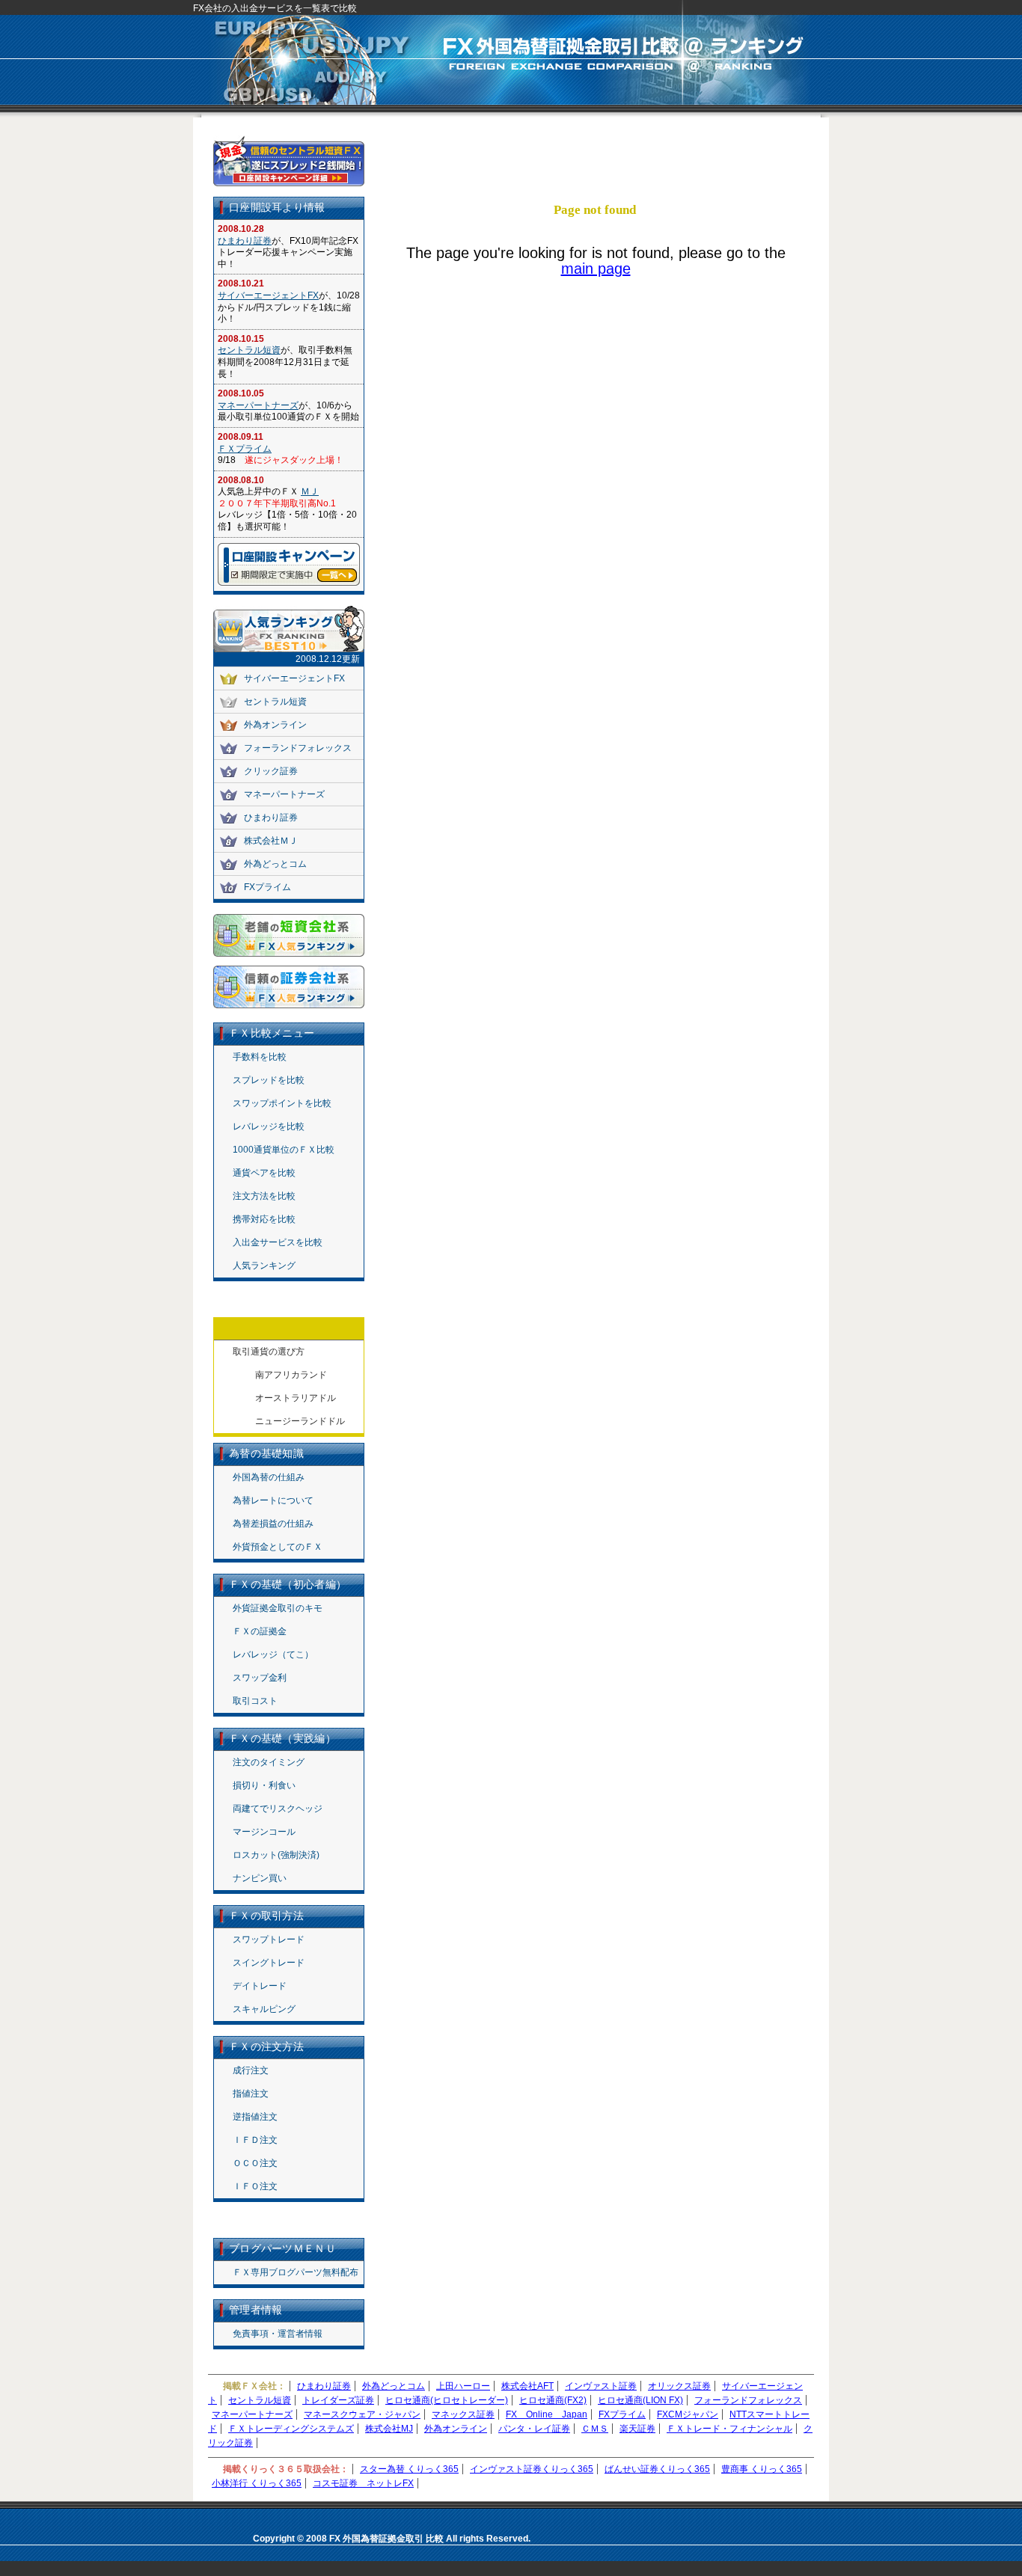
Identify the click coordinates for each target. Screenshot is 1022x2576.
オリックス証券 (679, 2386)
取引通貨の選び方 (269, 1352)
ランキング (771, 147)
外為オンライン (275, 725)
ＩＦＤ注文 (255, 2140)
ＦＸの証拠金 (260, 1631)
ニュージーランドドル (300, 1421)
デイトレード (260, 1986)
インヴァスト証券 (601, 2386)
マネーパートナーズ (258, 405)
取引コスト (255, 1701)
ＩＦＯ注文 (255, 2186)
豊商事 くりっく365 (762, 2469)
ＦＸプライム (245, 449)
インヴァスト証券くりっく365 (532, 2469)
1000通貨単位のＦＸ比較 (284, 1150)
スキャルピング (264, 2009)
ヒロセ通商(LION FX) (640, 2400)
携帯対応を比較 (264, 1219)
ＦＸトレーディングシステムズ (291, 2429)
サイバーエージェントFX (268, 295)
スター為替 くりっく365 (409, 2469)
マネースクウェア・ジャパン (362, 2414)
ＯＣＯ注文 (255, 2163)
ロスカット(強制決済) (276, 1855)
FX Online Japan (547, 2414)
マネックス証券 (463, 2414)
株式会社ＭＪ (271, 841)
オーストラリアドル (296, 1398)
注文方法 (583, 171)
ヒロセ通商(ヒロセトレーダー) (447, 2400)
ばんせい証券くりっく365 (657, 2469)
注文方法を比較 (264, 1196)
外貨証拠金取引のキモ (278, 1608)
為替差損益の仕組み (273, 1524)
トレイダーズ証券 (338, 2400)
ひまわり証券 (245, 241)
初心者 (771, 171)
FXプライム (267, 887)
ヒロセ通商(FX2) (553, 2400)
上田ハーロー (463, 2386)
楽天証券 (637, 2429)
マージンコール (264, 1832)
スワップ (646, 147)
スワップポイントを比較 (282, 1103)
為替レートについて (273, 1500)
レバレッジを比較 (269, 1126)
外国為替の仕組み (269, 1477)
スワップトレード (269, 1939)
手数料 (520, 147)
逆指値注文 (255, 2117)
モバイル (646, 171)
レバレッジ (709, 147)
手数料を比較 (260, 1057)
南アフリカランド (291, 1375)
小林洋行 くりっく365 (257, 2483)
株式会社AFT (527, 2386)
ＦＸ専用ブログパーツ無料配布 (296, 2272)
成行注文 (251, 2070)
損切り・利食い (264, 1785)
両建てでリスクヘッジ (278, 1809)
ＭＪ (310, 491)
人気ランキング (264, 1266)
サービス (709, 171)
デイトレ (583, 147)
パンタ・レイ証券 (534, 2429)
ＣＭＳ (595, 2429)
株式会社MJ (389, 2429)
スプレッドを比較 (269, 1080)
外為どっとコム (275, 864)
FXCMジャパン (688, 2414)
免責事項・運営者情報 (278, 2334)
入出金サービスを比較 (278, 1242)
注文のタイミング (269, 1762)
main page (596, 269)
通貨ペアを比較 (264, 1173)
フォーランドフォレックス (298, 748)
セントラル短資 (249, 350)
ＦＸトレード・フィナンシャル (729, 2429)
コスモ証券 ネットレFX (363, 2483)
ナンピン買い (260, 1878)
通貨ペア (520, 171)
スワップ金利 (260, 1678)
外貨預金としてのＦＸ (278, 1547)
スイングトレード (269, 1963)
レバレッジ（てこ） (273, 1655)
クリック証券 (271, 771)
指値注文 (251, 2094)
